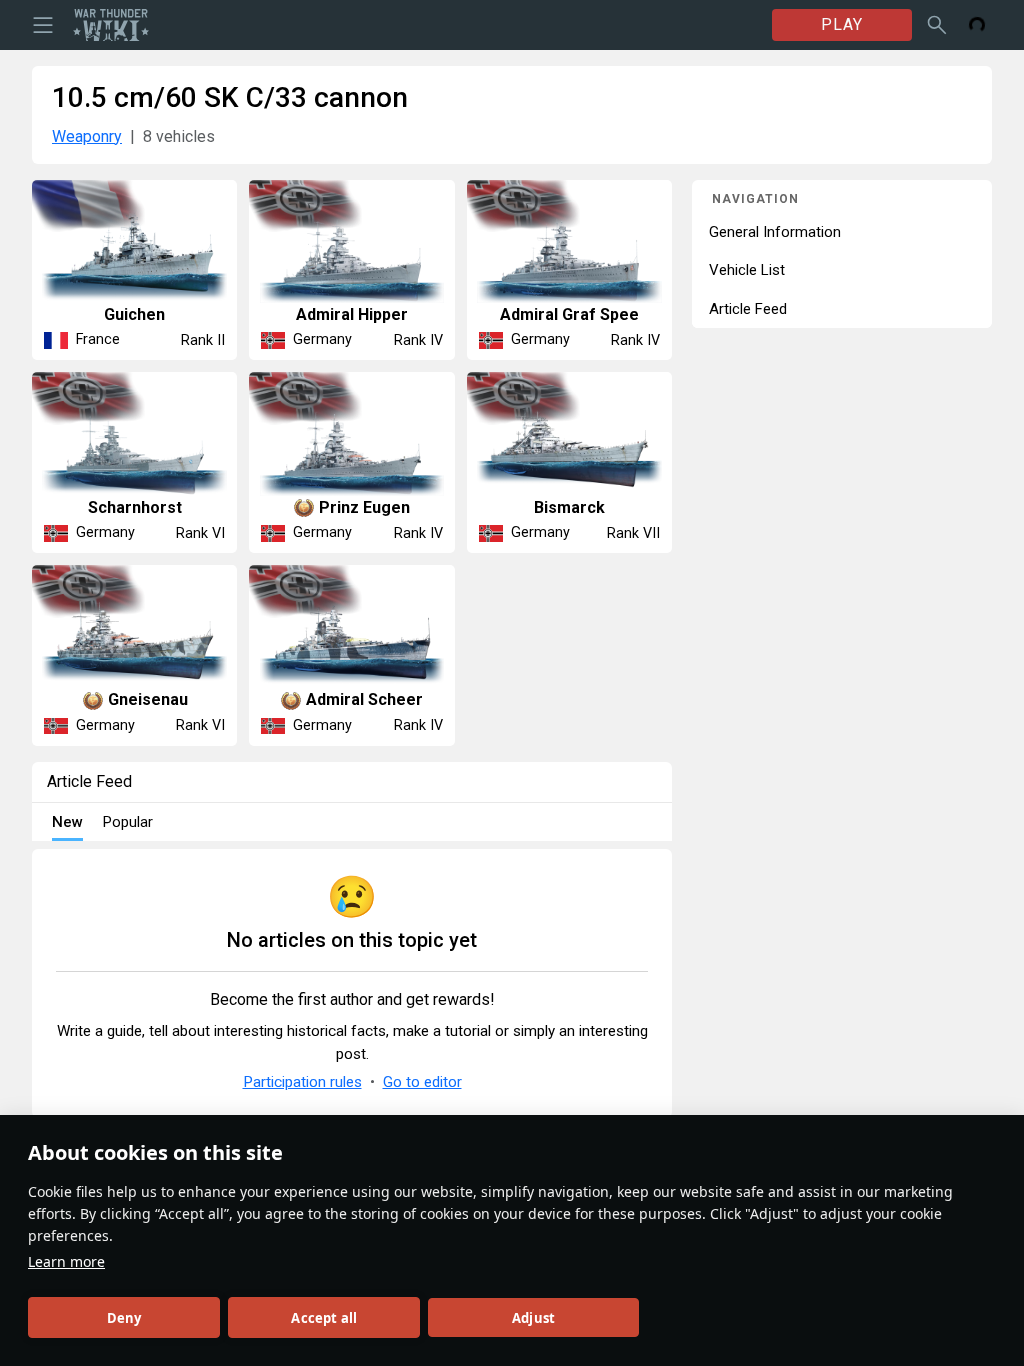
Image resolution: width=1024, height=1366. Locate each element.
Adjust (533, 1318)
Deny (124, 1318)
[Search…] (937, 25)
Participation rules (302, 1082)
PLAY (842, 24)
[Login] (977, 25)
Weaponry (87, 136)
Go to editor (422, 1082)
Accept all (324, 1318)
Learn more (66, 1261)
